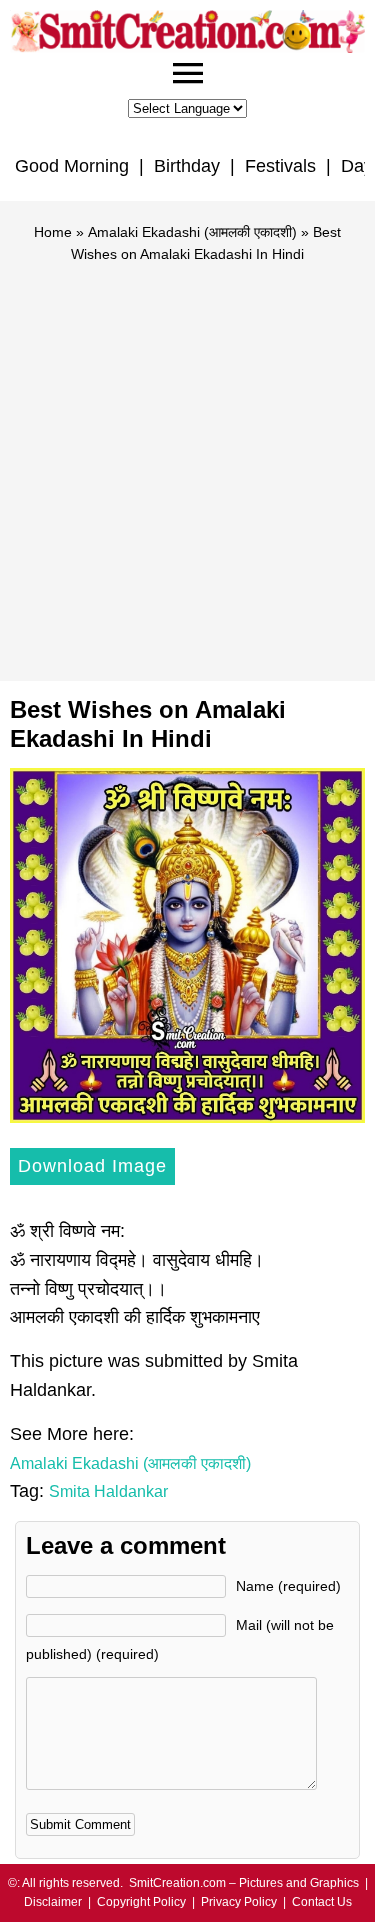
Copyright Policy (141, 1902)
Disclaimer (53, 1902)
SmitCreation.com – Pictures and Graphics (244, 1883)
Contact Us (322, 1902)
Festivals (280, 166)
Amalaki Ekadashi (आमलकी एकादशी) (192, 232)
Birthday (187, 166)
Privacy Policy (239, 1902)
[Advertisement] (187, 463)
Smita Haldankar (108, 1491)
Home (53, 232)
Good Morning (72, 166)
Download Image (92, 1166)
